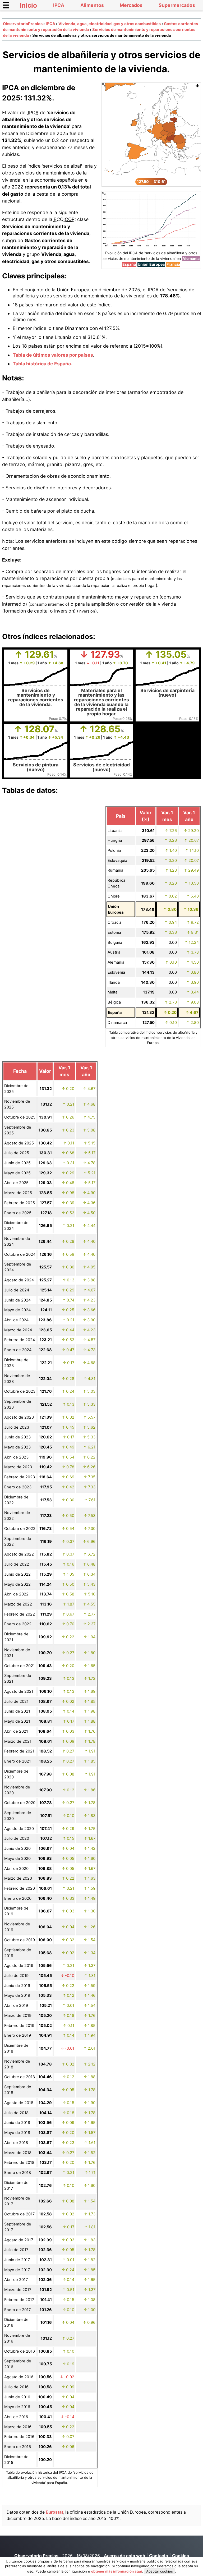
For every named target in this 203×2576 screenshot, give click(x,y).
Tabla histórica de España (42, 364)
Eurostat (54, 2512)
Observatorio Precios (36, 2556)
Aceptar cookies (160, 2571)
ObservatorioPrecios (23, 24)
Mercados (131, 5)
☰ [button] (6, 5)
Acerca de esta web (124, 2556)
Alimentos (92, 5)
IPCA (59, 5)
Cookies (181, 2556)
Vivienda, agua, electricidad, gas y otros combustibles (110, 24)
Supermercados (177, 5)
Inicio (28, 5)
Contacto (159, 2556)
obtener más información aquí (117, 2571)
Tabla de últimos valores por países (53, 355)
